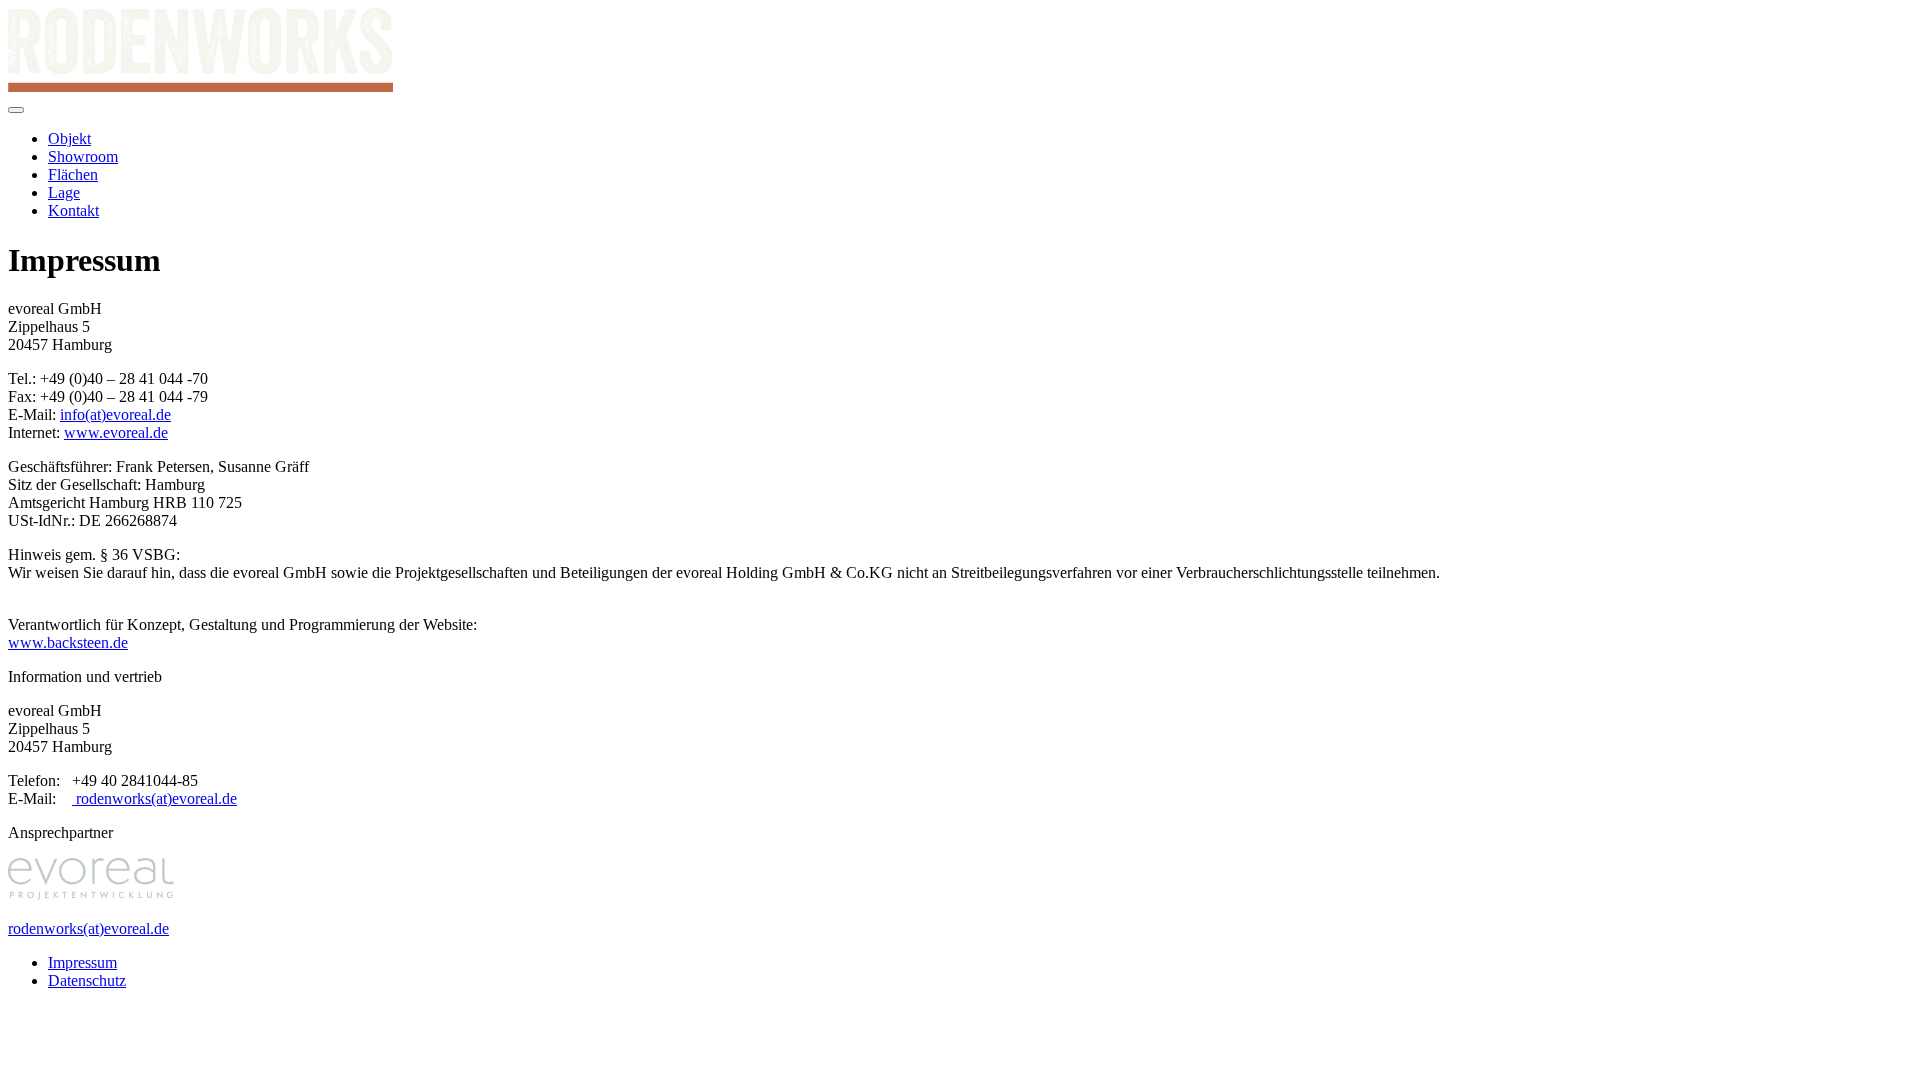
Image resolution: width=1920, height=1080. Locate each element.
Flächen (73, 174)
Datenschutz (87, 980)
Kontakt (73, 210)
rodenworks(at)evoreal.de (154, 798)
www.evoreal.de (116, 432)
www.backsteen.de (68, 642)
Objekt (69, 138)
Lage (64, 192)
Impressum (82, 962)
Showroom (83, 156)
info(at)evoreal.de (115, 414)
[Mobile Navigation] (16, 110)
